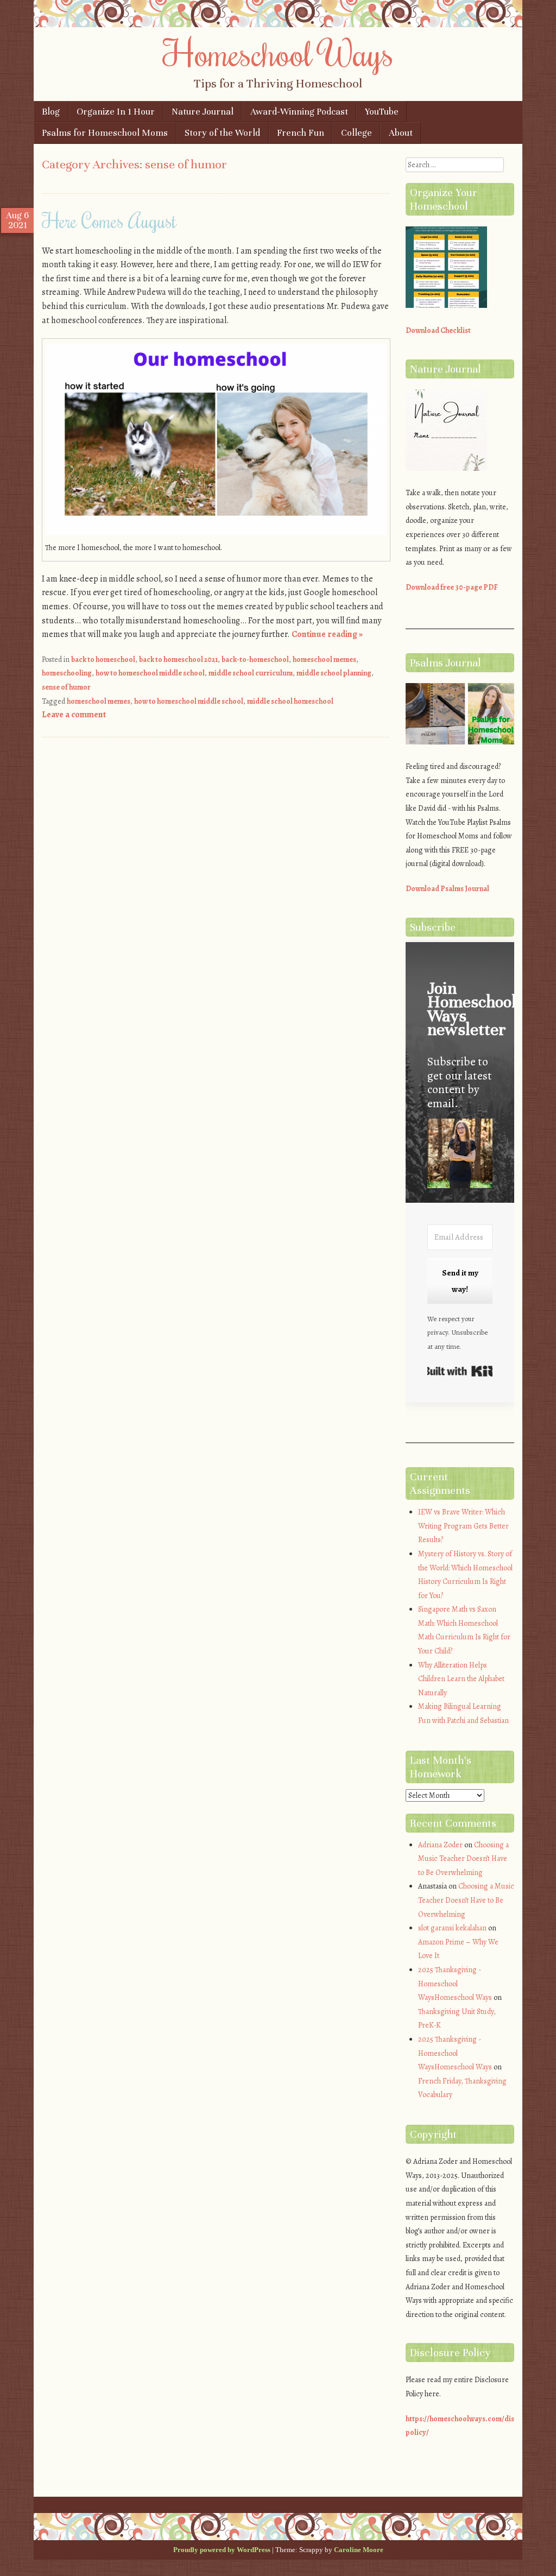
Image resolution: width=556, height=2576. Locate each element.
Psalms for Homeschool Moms (105, 133)
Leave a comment (74, 715)
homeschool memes (324, 659)
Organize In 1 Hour (116, 112)
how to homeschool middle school (150, 673)
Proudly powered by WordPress (222, 2550)
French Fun (301, 133)
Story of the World (222, 133)
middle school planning (334, 673)
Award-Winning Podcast (299, 112)
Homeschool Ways (278, 53)
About (401, 133)
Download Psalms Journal (447, 889)
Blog (51, 112)
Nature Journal (203, 112)
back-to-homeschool (255, 659)
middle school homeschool (290, 701)
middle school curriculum (251, 673)
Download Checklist (438, 330)
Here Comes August (109, 220)
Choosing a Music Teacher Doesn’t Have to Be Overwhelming (463, 1859)
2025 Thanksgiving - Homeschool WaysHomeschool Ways (455, 1984)
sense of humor (66, 687)
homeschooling (67, 673)
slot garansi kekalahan (452, 1928)
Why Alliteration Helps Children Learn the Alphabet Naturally (461, 1679)
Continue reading (327, 634)
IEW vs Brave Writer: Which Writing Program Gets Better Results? (463, 1526)
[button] (460, 1155)
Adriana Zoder (440, 1845)
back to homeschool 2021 (178, 659)
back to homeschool (103, 659)
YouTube (382, 112)
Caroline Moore (359, 2550)
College (356, 133)
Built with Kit (460, 1371)
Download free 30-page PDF (452, 587)
